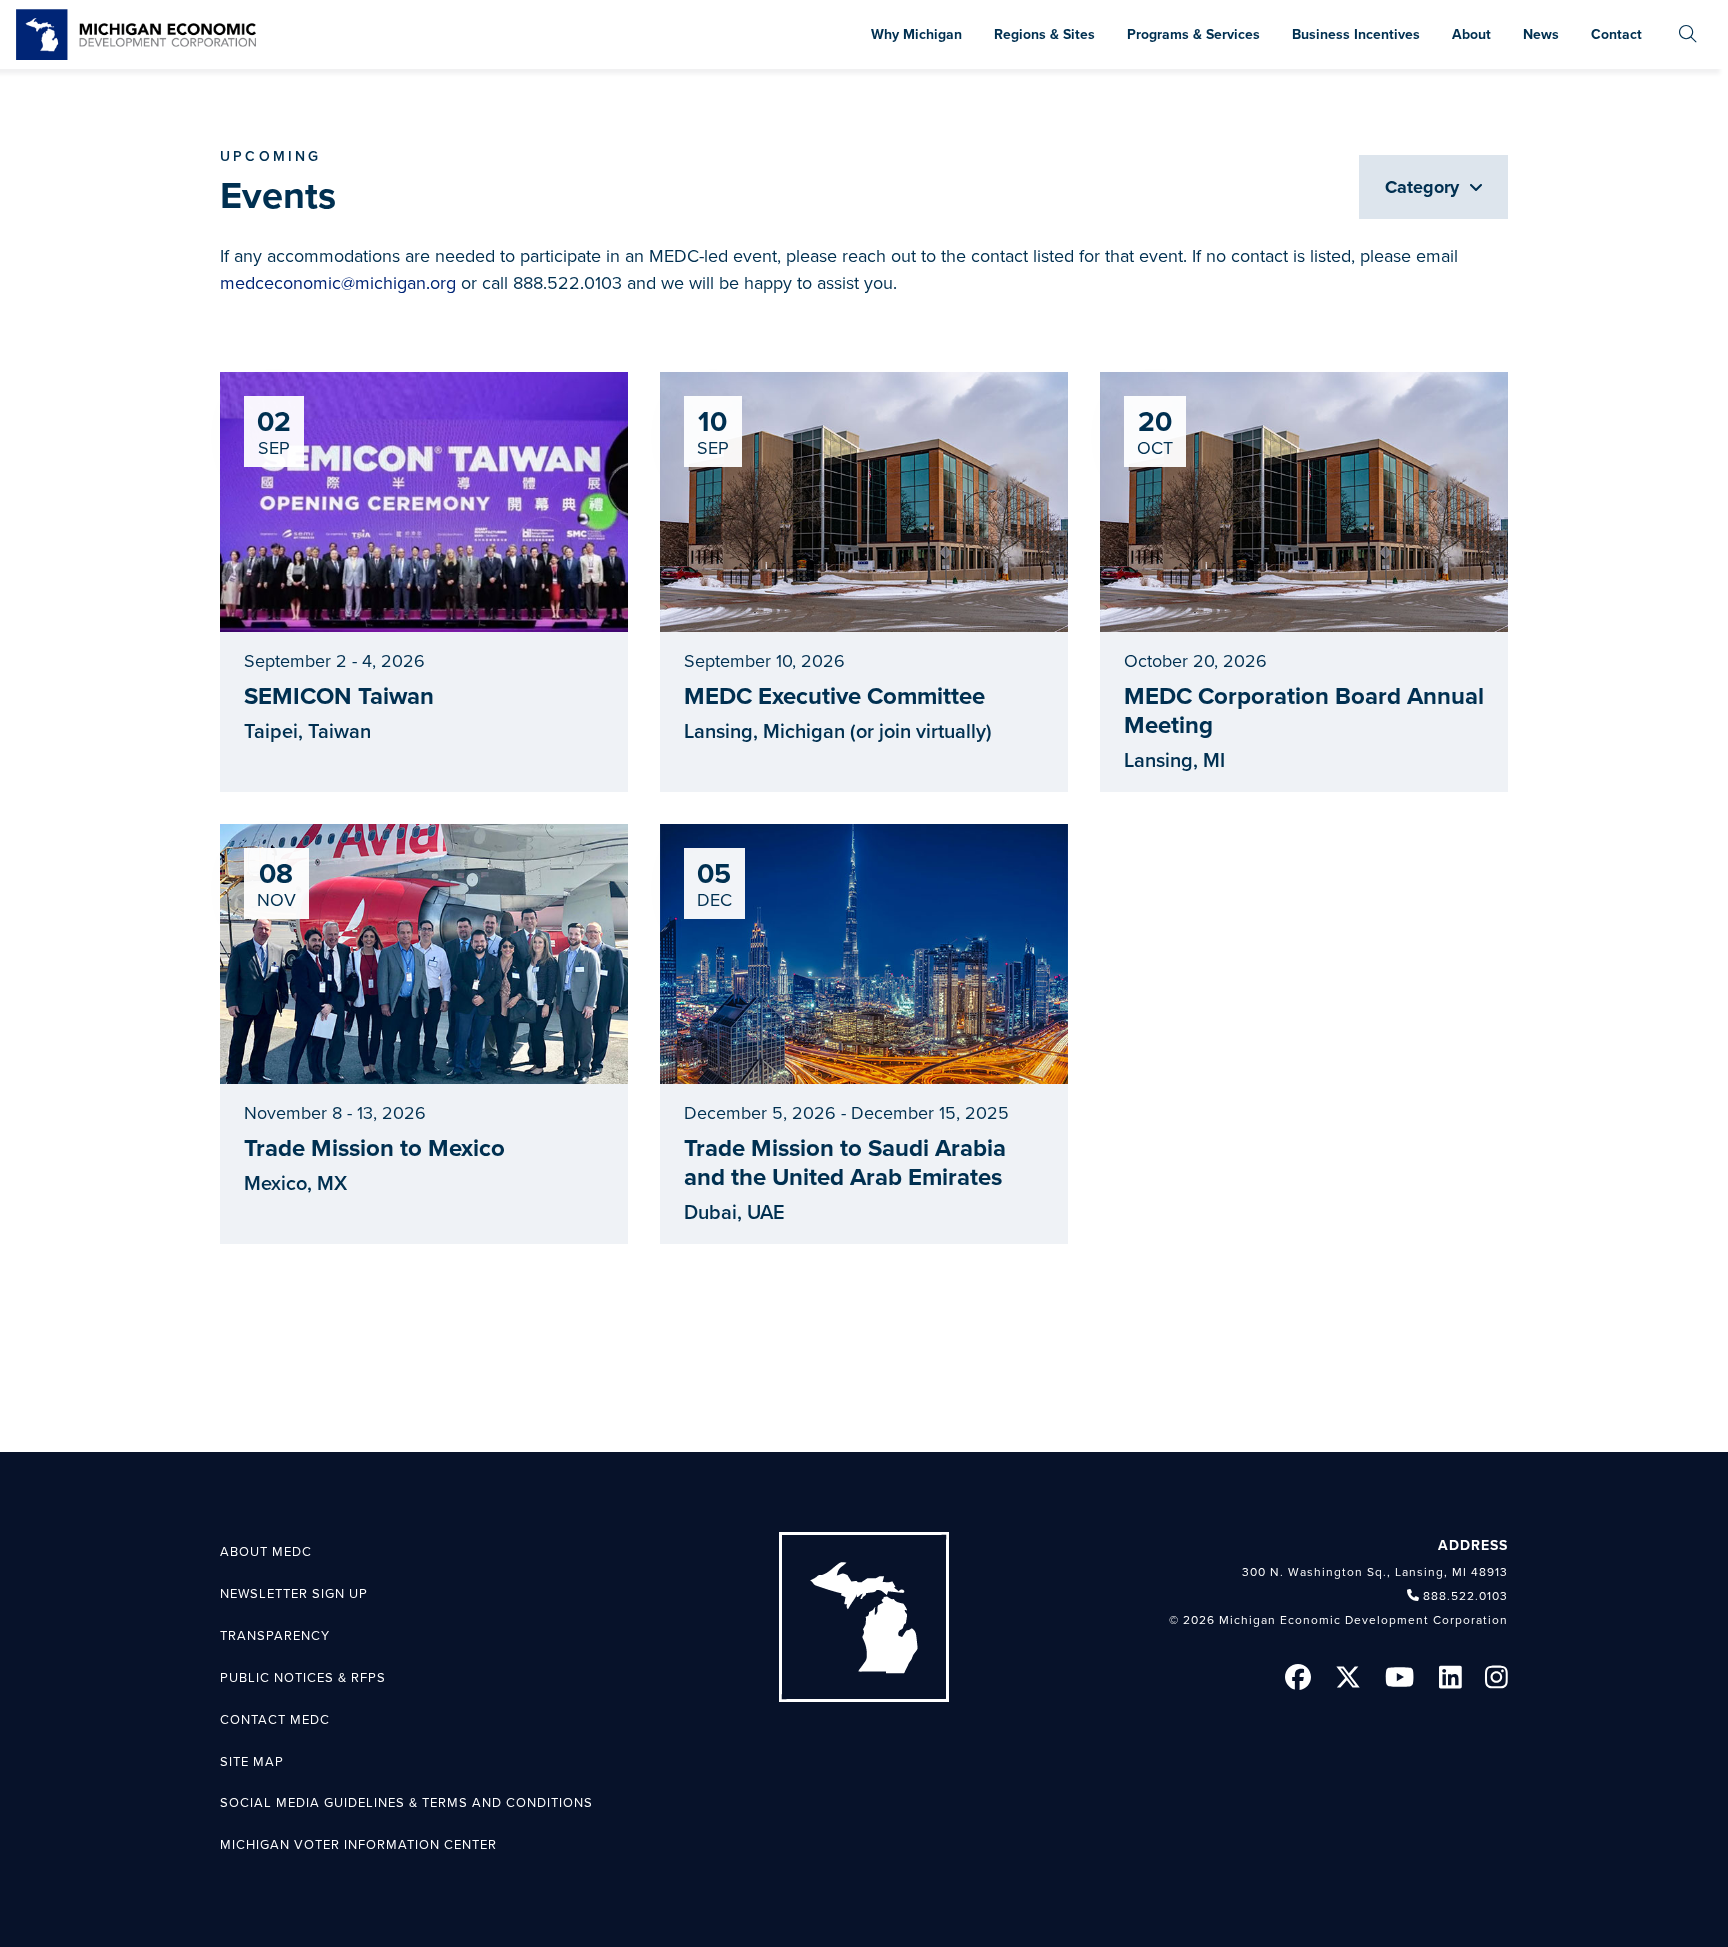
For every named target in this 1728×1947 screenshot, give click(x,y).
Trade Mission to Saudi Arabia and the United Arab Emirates (845, 1163)
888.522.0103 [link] (1465, 1596)
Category (1424, 187)
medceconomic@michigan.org (338, 283)
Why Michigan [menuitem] (916, 34)
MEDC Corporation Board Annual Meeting (1304, 711)
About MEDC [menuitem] (266, 1552)
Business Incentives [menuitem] (1356, 34)
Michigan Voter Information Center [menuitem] (358, 1845)
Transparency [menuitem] (275, 1636)
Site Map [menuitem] (252, 1762)
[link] (136, 34)
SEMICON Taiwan (339, 696)
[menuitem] (1688, 34)
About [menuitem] (1471, 34)
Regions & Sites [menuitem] (1044, 34)
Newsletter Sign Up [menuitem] (294, 1594)
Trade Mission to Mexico (374, 1148)
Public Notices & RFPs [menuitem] (303, 1678)
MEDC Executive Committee (834, 696)
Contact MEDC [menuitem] (275, 1720)
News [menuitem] (1541, 34)
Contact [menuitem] (1616, 34)
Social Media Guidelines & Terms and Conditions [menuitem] (406, 1803)
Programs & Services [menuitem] (1193, 34)
